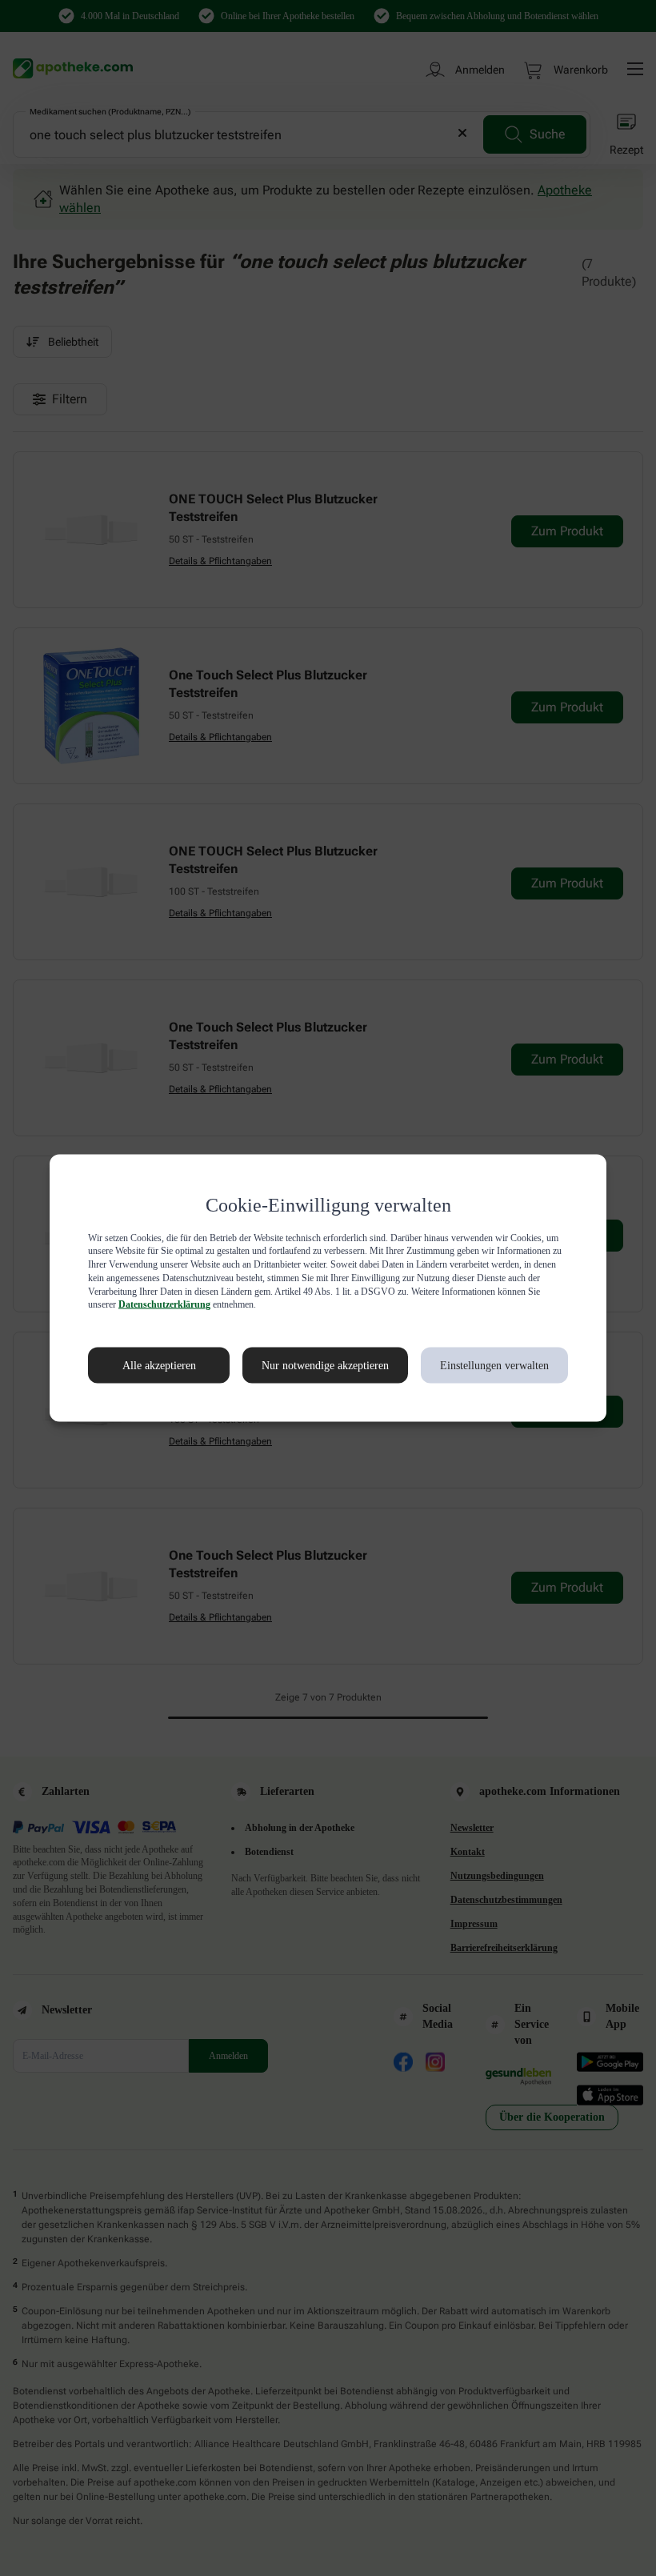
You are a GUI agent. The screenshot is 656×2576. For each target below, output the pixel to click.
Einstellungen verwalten (493, 1365)
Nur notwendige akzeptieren (308, 1365)
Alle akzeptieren (142, 1365)
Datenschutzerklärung (410, 1304)
